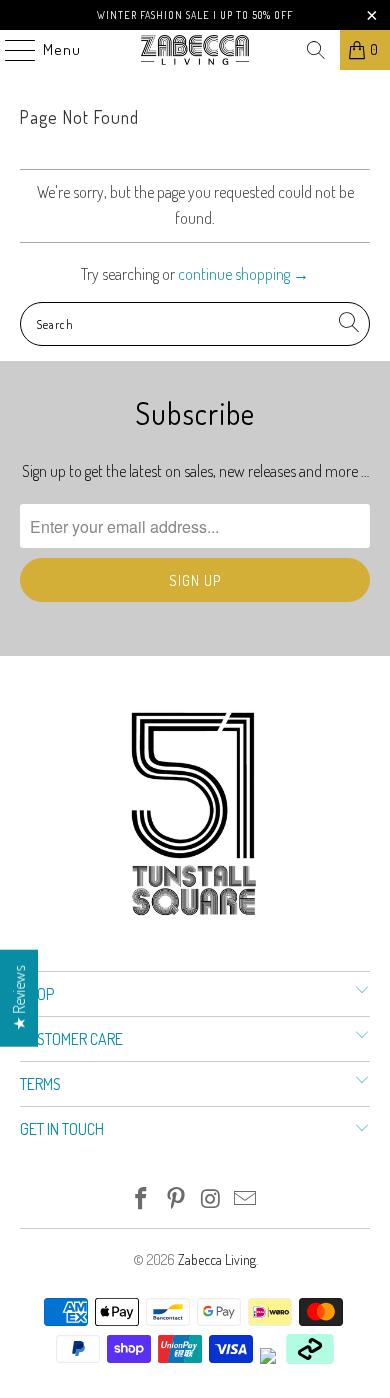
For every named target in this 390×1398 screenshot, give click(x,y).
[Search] (316, 50)
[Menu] (10, 50)
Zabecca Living (217, 1259)
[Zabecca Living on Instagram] (212, 1199)
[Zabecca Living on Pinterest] (177, 1199)
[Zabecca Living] (195, 50)
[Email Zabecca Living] (246, 1199)
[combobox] (195, 324)
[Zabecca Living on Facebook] (142, 1199)
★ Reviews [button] (19, 997)
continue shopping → (243, 274)
